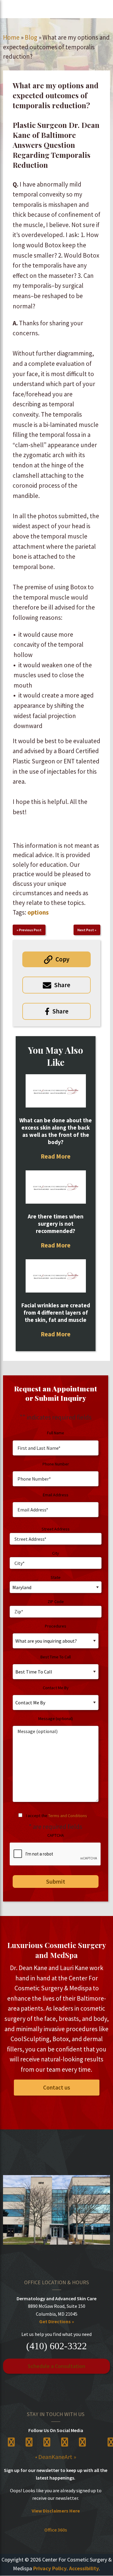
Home (11, 37)
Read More (56, 1156)
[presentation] (55, 1854)
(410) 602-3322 (56, 2346)
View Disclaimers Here (56, 2511)
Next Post (86, 930)
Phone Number (56, 1464)
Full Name (56, 1433)
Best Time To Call (56, 1657)
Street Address (56, 1529)
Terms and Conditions (68, 1816)
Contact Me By (56, 1688)
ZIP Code (56, 1602)
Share (62, 985)
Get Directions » (57, 2321)
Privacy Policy (50, 2568)
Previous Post (30, 930)
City (56, 1553)
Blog (31, 37)
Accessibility (84, 2568)
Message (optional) (56, 1719)
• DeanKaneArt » (56, 2457)
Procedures (56, 1626)
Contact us (57, 2087)
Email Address (56, 1495)
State (56, 1577)
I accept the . (57, 1816)
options (38, 912)
